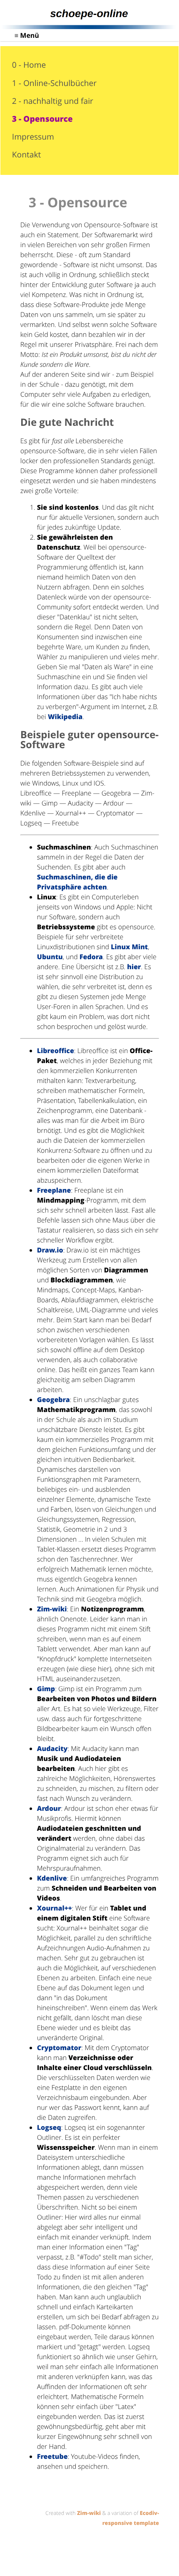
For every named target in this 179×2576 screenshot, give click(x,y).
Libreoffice (56, 1051)
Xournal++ (55, 1908)
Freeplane (54, 1190)
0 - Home (29, 65)
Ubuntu (50, 957)
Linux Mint (129, 947)
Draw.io (50, 1250)
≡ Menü (27, 35)
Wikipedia (65, 717)
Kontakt (26, 154)
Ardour (49, 1808)
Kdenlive (52, 1878)
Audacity (52, 1748)
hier (134, 967)
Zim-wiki (52, 1609)
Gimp (46, 1689)
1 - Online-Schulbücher (54, 83)
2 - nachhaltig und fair (53, 101)
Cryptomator (59, 2048)
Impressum (33, 136)
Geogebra (53, 1400)
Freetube (52, 2456)
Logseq (49, 2127)
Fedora (91, 957)
